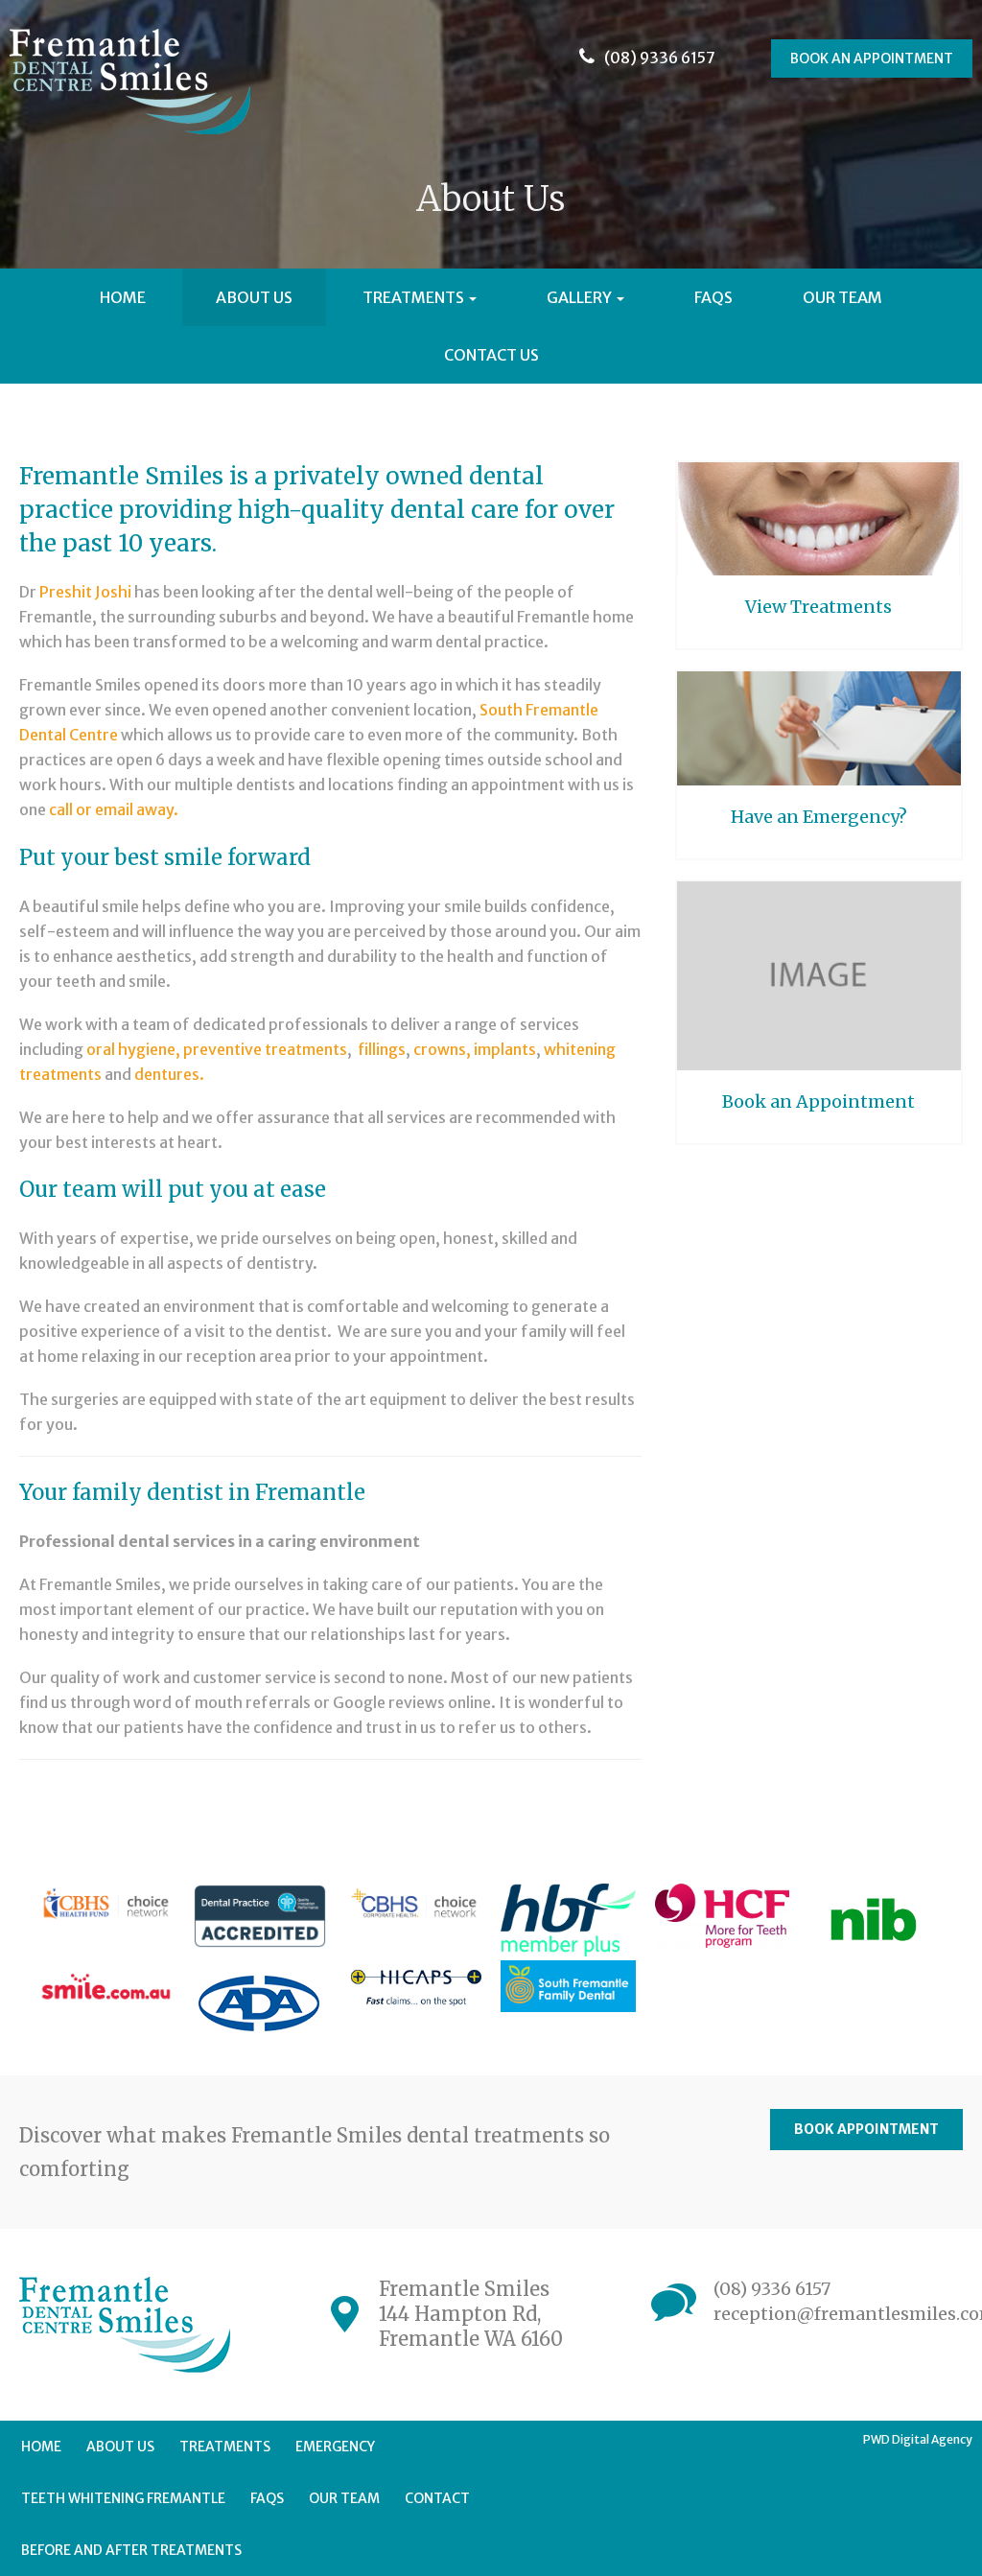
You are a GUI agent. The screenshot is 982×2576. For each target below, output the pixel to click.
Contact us (491, 355)
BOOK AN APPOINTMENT (872, 59)
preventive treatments (265, 1049)
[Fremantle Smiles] (135, 86)
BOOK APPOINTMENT (866, 2129)
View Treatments (818, 607)
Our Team (842, 297)
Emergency (335, 2447)
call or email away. (115, 809)
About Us (254, 297)
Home (123, 297)
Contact (437, 2498)
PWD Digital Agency (918, 2439)
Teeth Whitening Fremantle (123, 2498)
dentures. (169, 1074)
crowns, (442, 1049)
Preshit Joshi (84, 592)
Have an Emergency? (819, 817)
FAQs (713, 297)
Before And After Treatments (131, 2550)
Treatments (415, 297)
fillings (382, 1049)
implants (505, 1049)
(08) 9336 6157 (772, 2289)
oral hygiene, (133, 1049)
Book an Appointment (818, 1101)
